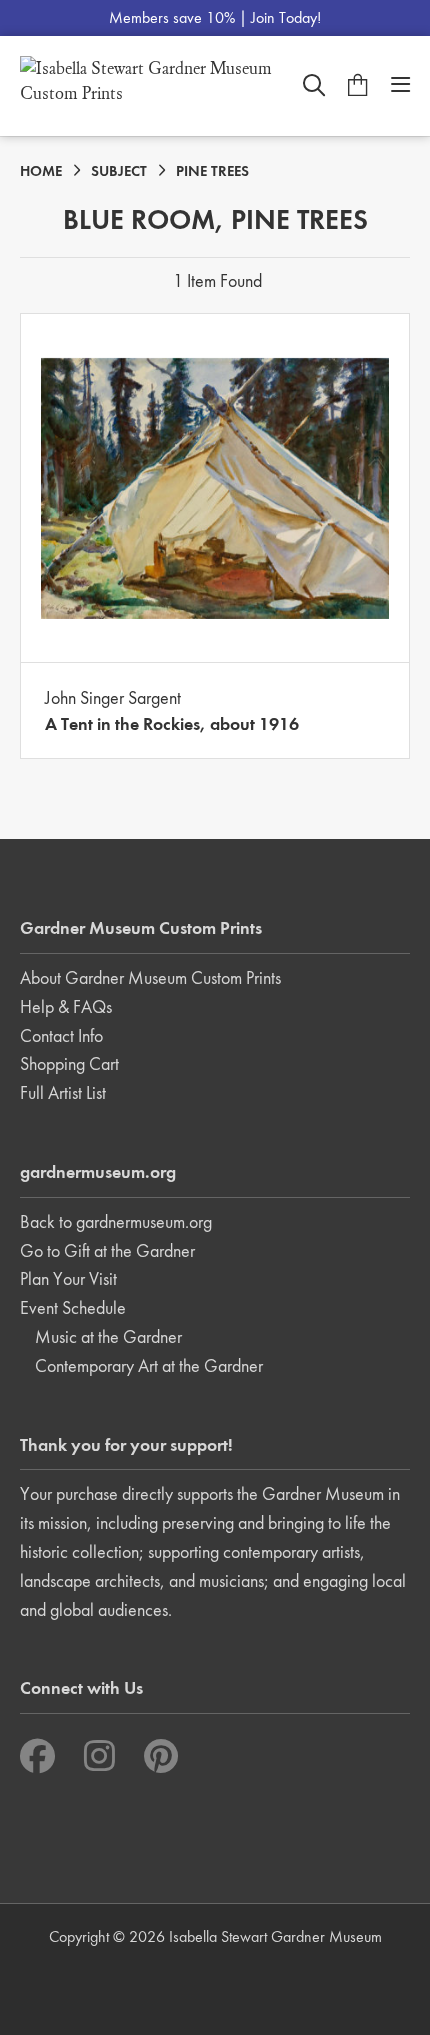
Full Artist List (63, 1092)
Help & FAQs (66, 1006)
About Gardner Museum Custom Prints (150, 977)
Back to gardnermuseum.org (116, 1221)
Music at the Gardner (108, 1336)
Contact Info (61, 1035)
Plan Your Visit (68, 1278)
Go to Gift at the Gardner (107, 1250)
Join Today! (286, 17)
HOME (41, 171)
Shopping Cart (69, 1063)
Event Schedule (73, 1307)
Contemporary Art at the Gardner (149, 1365)
